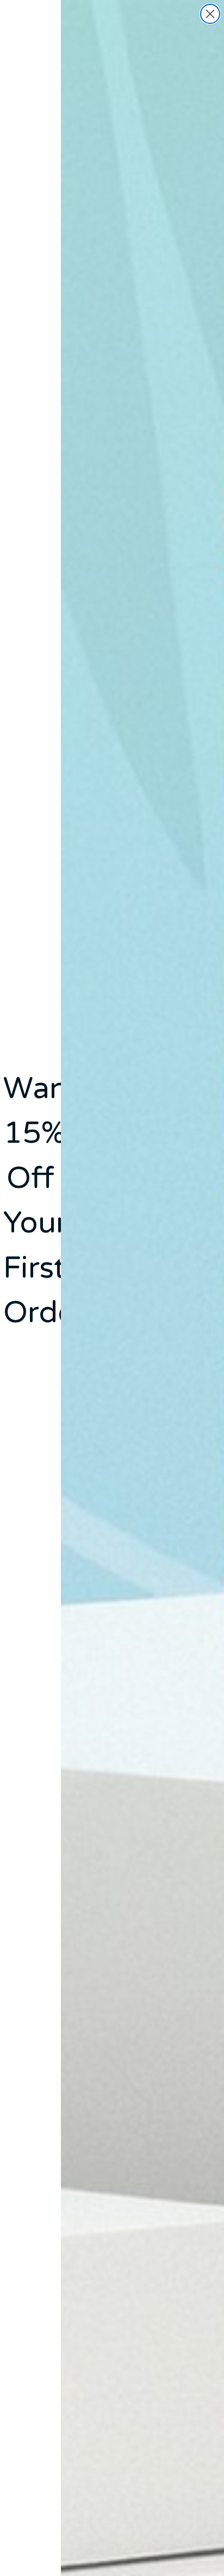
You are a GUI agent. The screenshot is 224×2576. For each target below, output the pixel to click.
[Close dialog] (210, 14)
